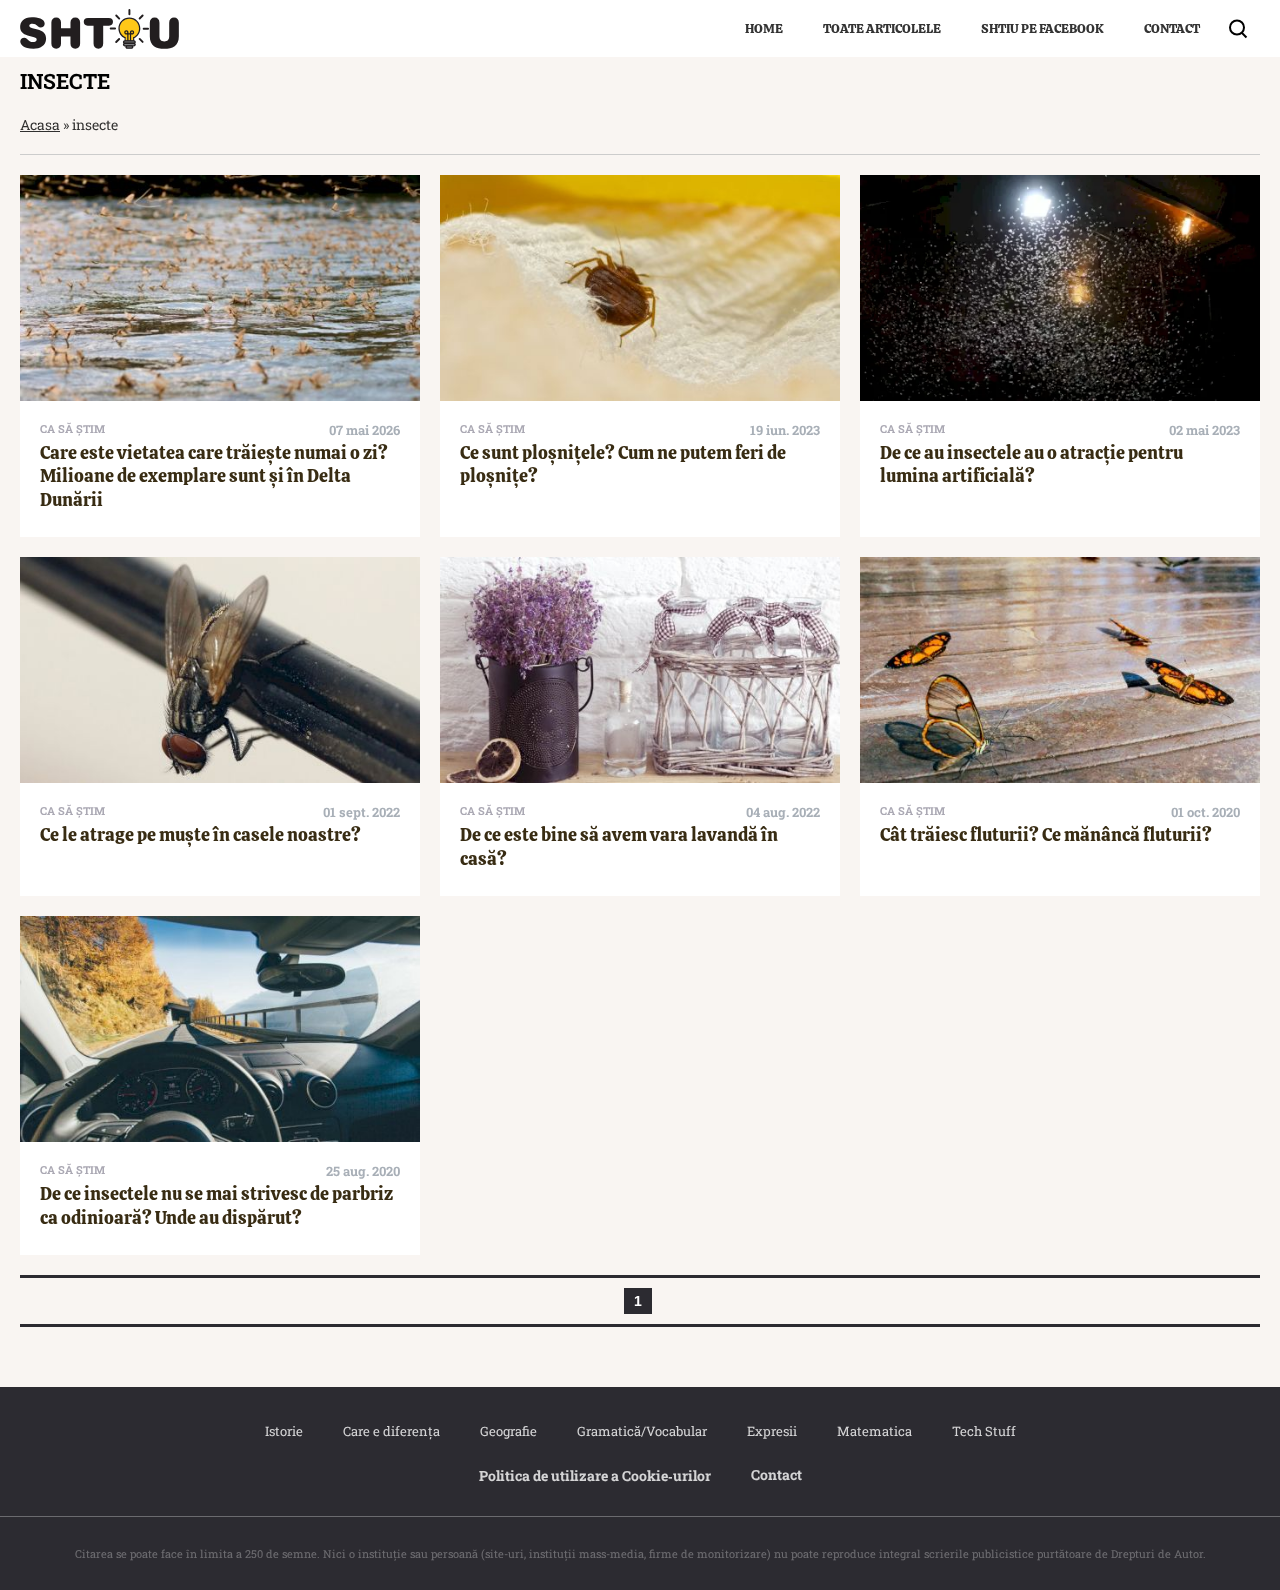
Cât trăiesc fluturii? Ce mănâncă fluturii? (1046, 834)
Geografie (508, 1431)
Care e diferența (391, 1431)
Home (764, 28)
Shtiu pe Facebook (1042, 28)
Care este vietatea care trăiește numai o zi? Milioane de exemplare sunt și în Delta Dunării (214, 476)
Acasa (40, 124)
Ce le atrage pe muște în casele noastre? (200, 834)
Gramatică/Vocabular (642, 1431)
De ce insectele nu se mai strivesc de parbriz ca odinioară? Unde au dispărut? (216, 1205)
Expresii (772, 1431)
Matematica (874, 1431)
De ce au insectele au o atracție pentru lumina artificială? (1031, 464)
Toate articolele (882, 28)
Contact (1172, 28)
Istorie (284, 1431)
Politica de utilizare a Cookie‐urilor (595, 1475)
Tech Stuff (984, 1431)
